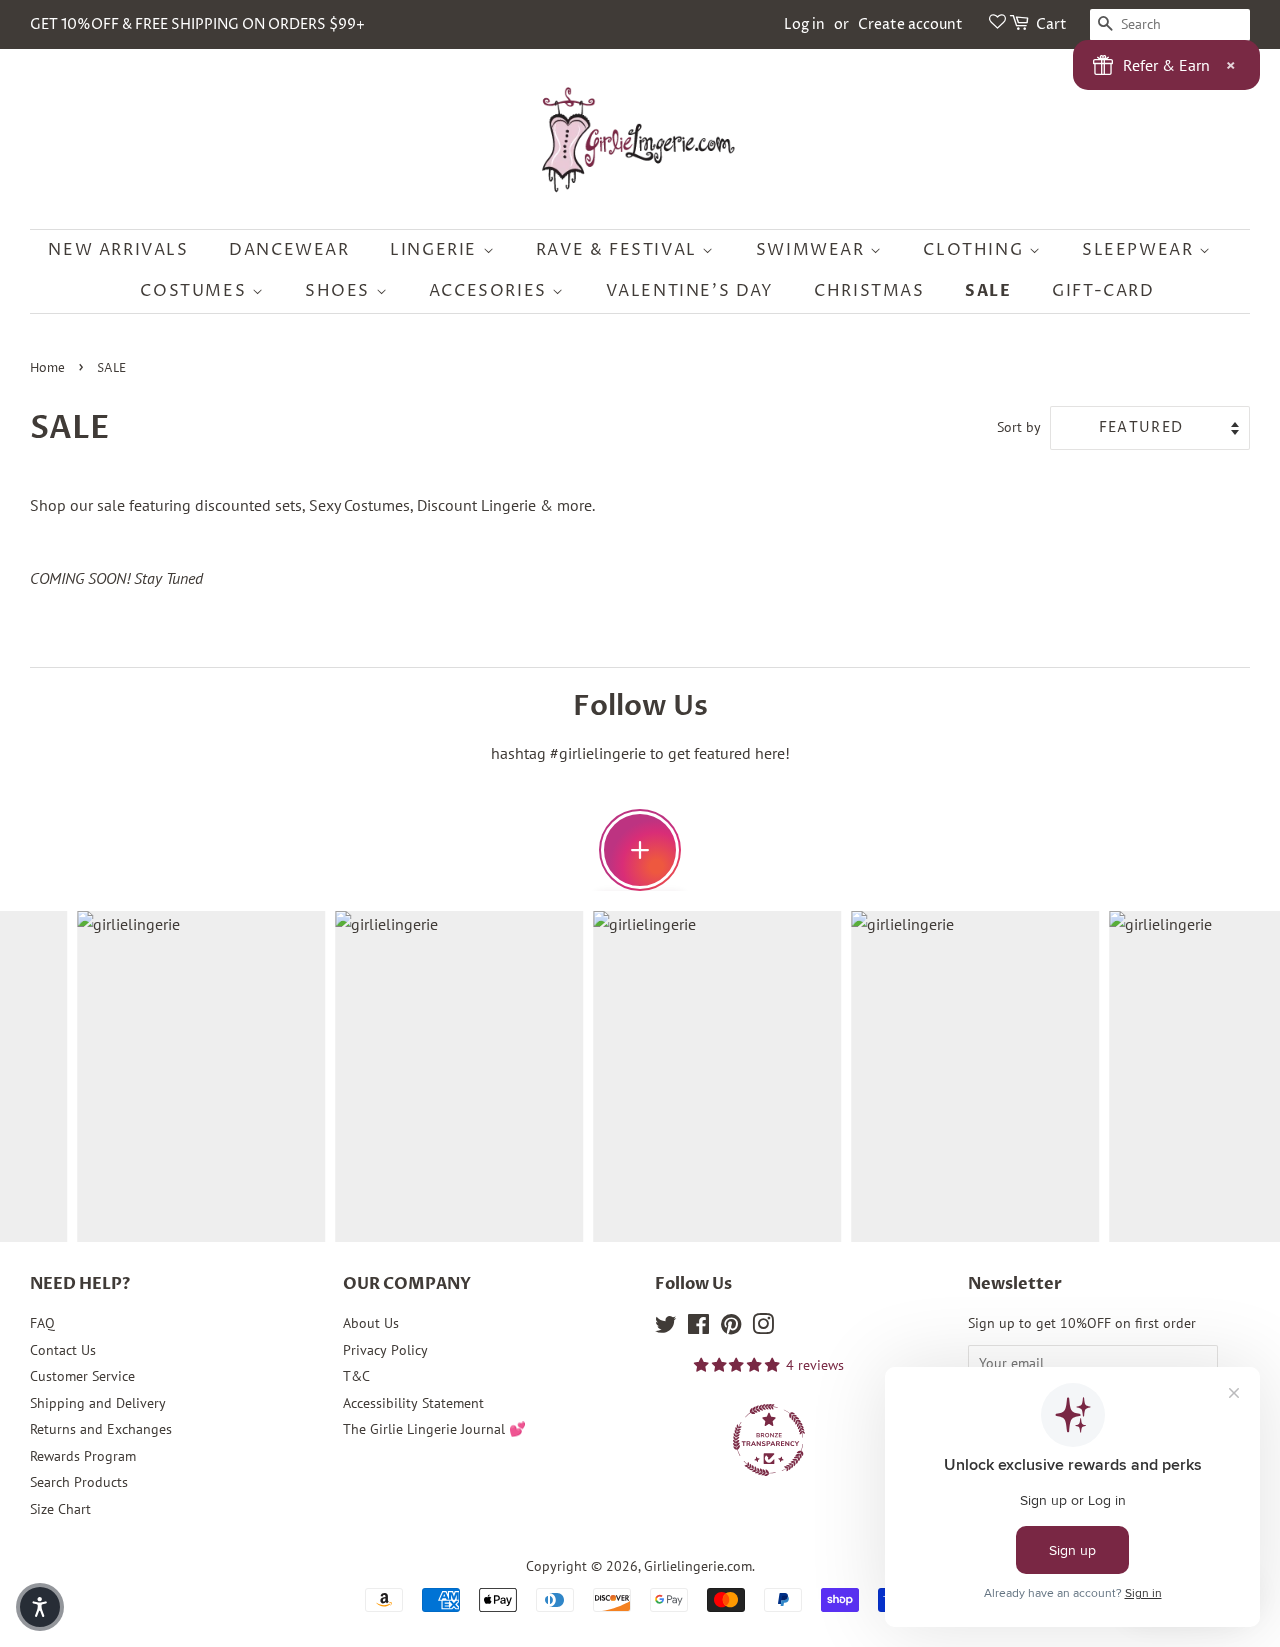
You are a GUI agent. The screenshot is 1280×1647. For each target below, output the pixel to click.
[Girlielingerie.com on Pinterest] (731, 1328)
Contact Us (63, 1350)
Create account (910, 24)
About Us (371, 1323)
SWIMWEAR (813, 250)
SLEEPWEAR (1140, 250)
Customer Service (82, 1376)
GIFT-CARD (1103, 291)
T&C (356, 1376)
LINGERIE (436, 250)
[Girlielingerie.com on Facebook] (698, 1328)
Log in (804, 24)
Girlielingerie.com (698, 1566)
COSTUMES (195, 291)
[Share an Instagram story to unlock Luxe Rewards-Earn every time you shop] (640, 850)
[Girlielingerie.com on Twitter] (666, 1328)
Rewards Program (83, 1456)
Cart (1051, 24)
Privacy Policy (385, 1350)
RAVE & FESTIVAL (619, 250)
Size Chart (60, 1509)
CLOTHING (975, 250)
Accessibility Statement (413, 1403)
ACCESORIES (491, 291)
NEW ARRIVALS (118, 250)
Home (47, 368)
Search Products (79, 1482)
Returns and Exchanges (101, 1429)
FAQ (42, 1323)
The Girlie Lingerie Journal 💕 (434, 1429)
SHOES (340, 291)
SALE (988, 291)
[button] (40, 1607)
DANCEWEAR (289, 250)
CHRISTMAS (869, 291)
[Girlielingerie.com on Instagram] (763, 1328)
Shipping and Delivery (98, 1403)
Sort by (1019, 426)
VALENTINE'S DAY (690, 291)
